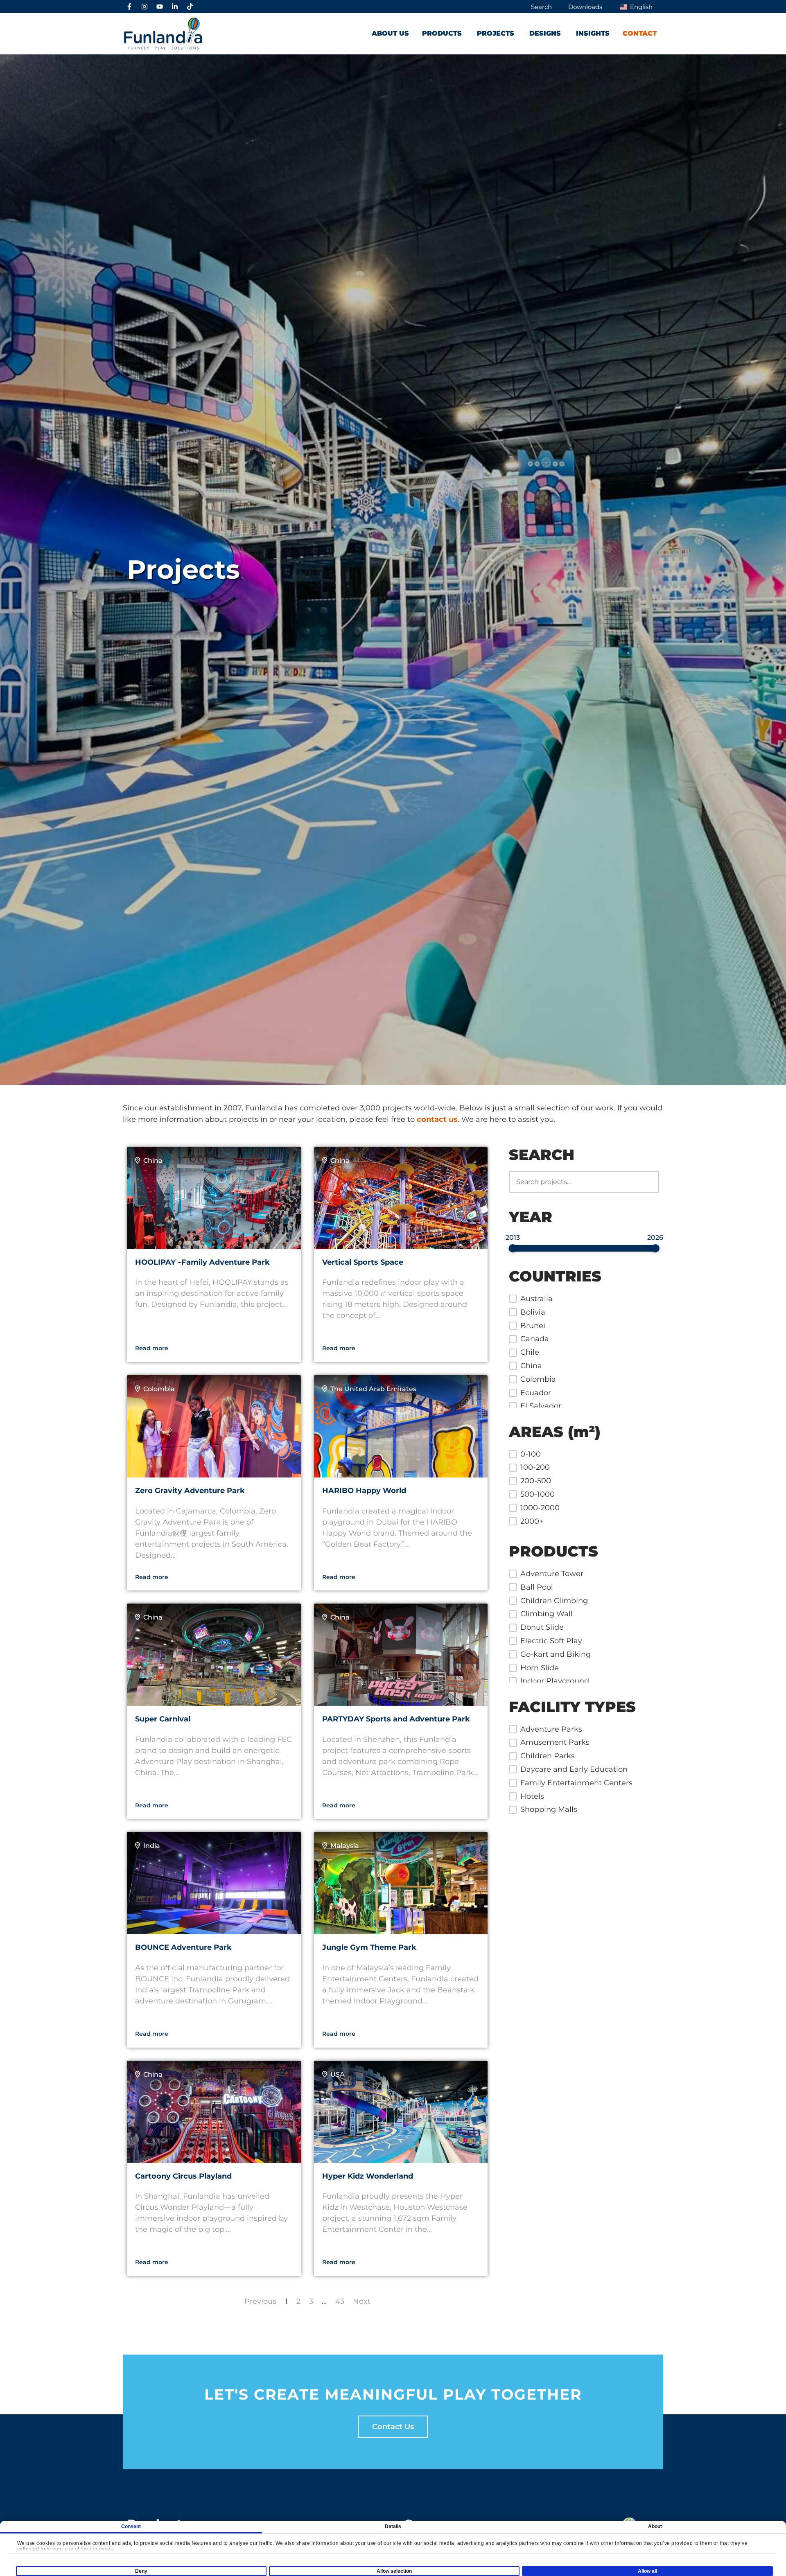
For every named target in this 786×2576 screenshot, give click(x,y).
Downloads (585, 7)
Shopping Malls (549, 1809)
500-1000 (538, 1494)
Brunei (533, 1326)
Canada (535, 1339)
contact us (437, 1119)
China (531, 1366)
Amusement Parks (555, 1742)
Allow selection (394, 2571)
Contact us (393, 2427)
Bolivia (533, 1312)
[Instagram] (145, 7)
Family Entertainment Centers (576, 1783)
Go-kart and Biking (556, 1654)
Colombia (538, 1379)
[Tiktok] (190, 7)
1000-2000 (540, 1508)
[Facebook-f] (129, 7)
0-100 (531, 1454)
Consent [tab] (131, 2526)
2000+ (532, 1521)
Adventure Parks (551, 1729)
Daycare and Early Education (574, 1769)
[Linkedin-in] (175, 7)
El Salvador (541, 1406)
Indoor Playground (555, 1681)
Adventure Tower (552, 1574)
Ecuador (536, 1393)
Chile (530, 1352)
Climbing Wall (547, 1614)
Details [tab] (393, 2526)
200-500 (536, 1481)
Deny (141, 2571)
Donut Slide (542, 1627)
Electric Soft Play (551, 1641)
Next (362, 2301)
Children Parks (548, 1756)
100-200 (535, 1467)
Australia (536, 1299)
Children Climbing (554, 1601)
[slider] (513, 1248)
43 (340, 2301)
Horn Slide (540, 1668)
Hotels (532, 1796)
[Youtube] (160, 7)
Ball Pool (537, 1587)
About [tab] (655, 2526)
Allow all (647, 2571)
